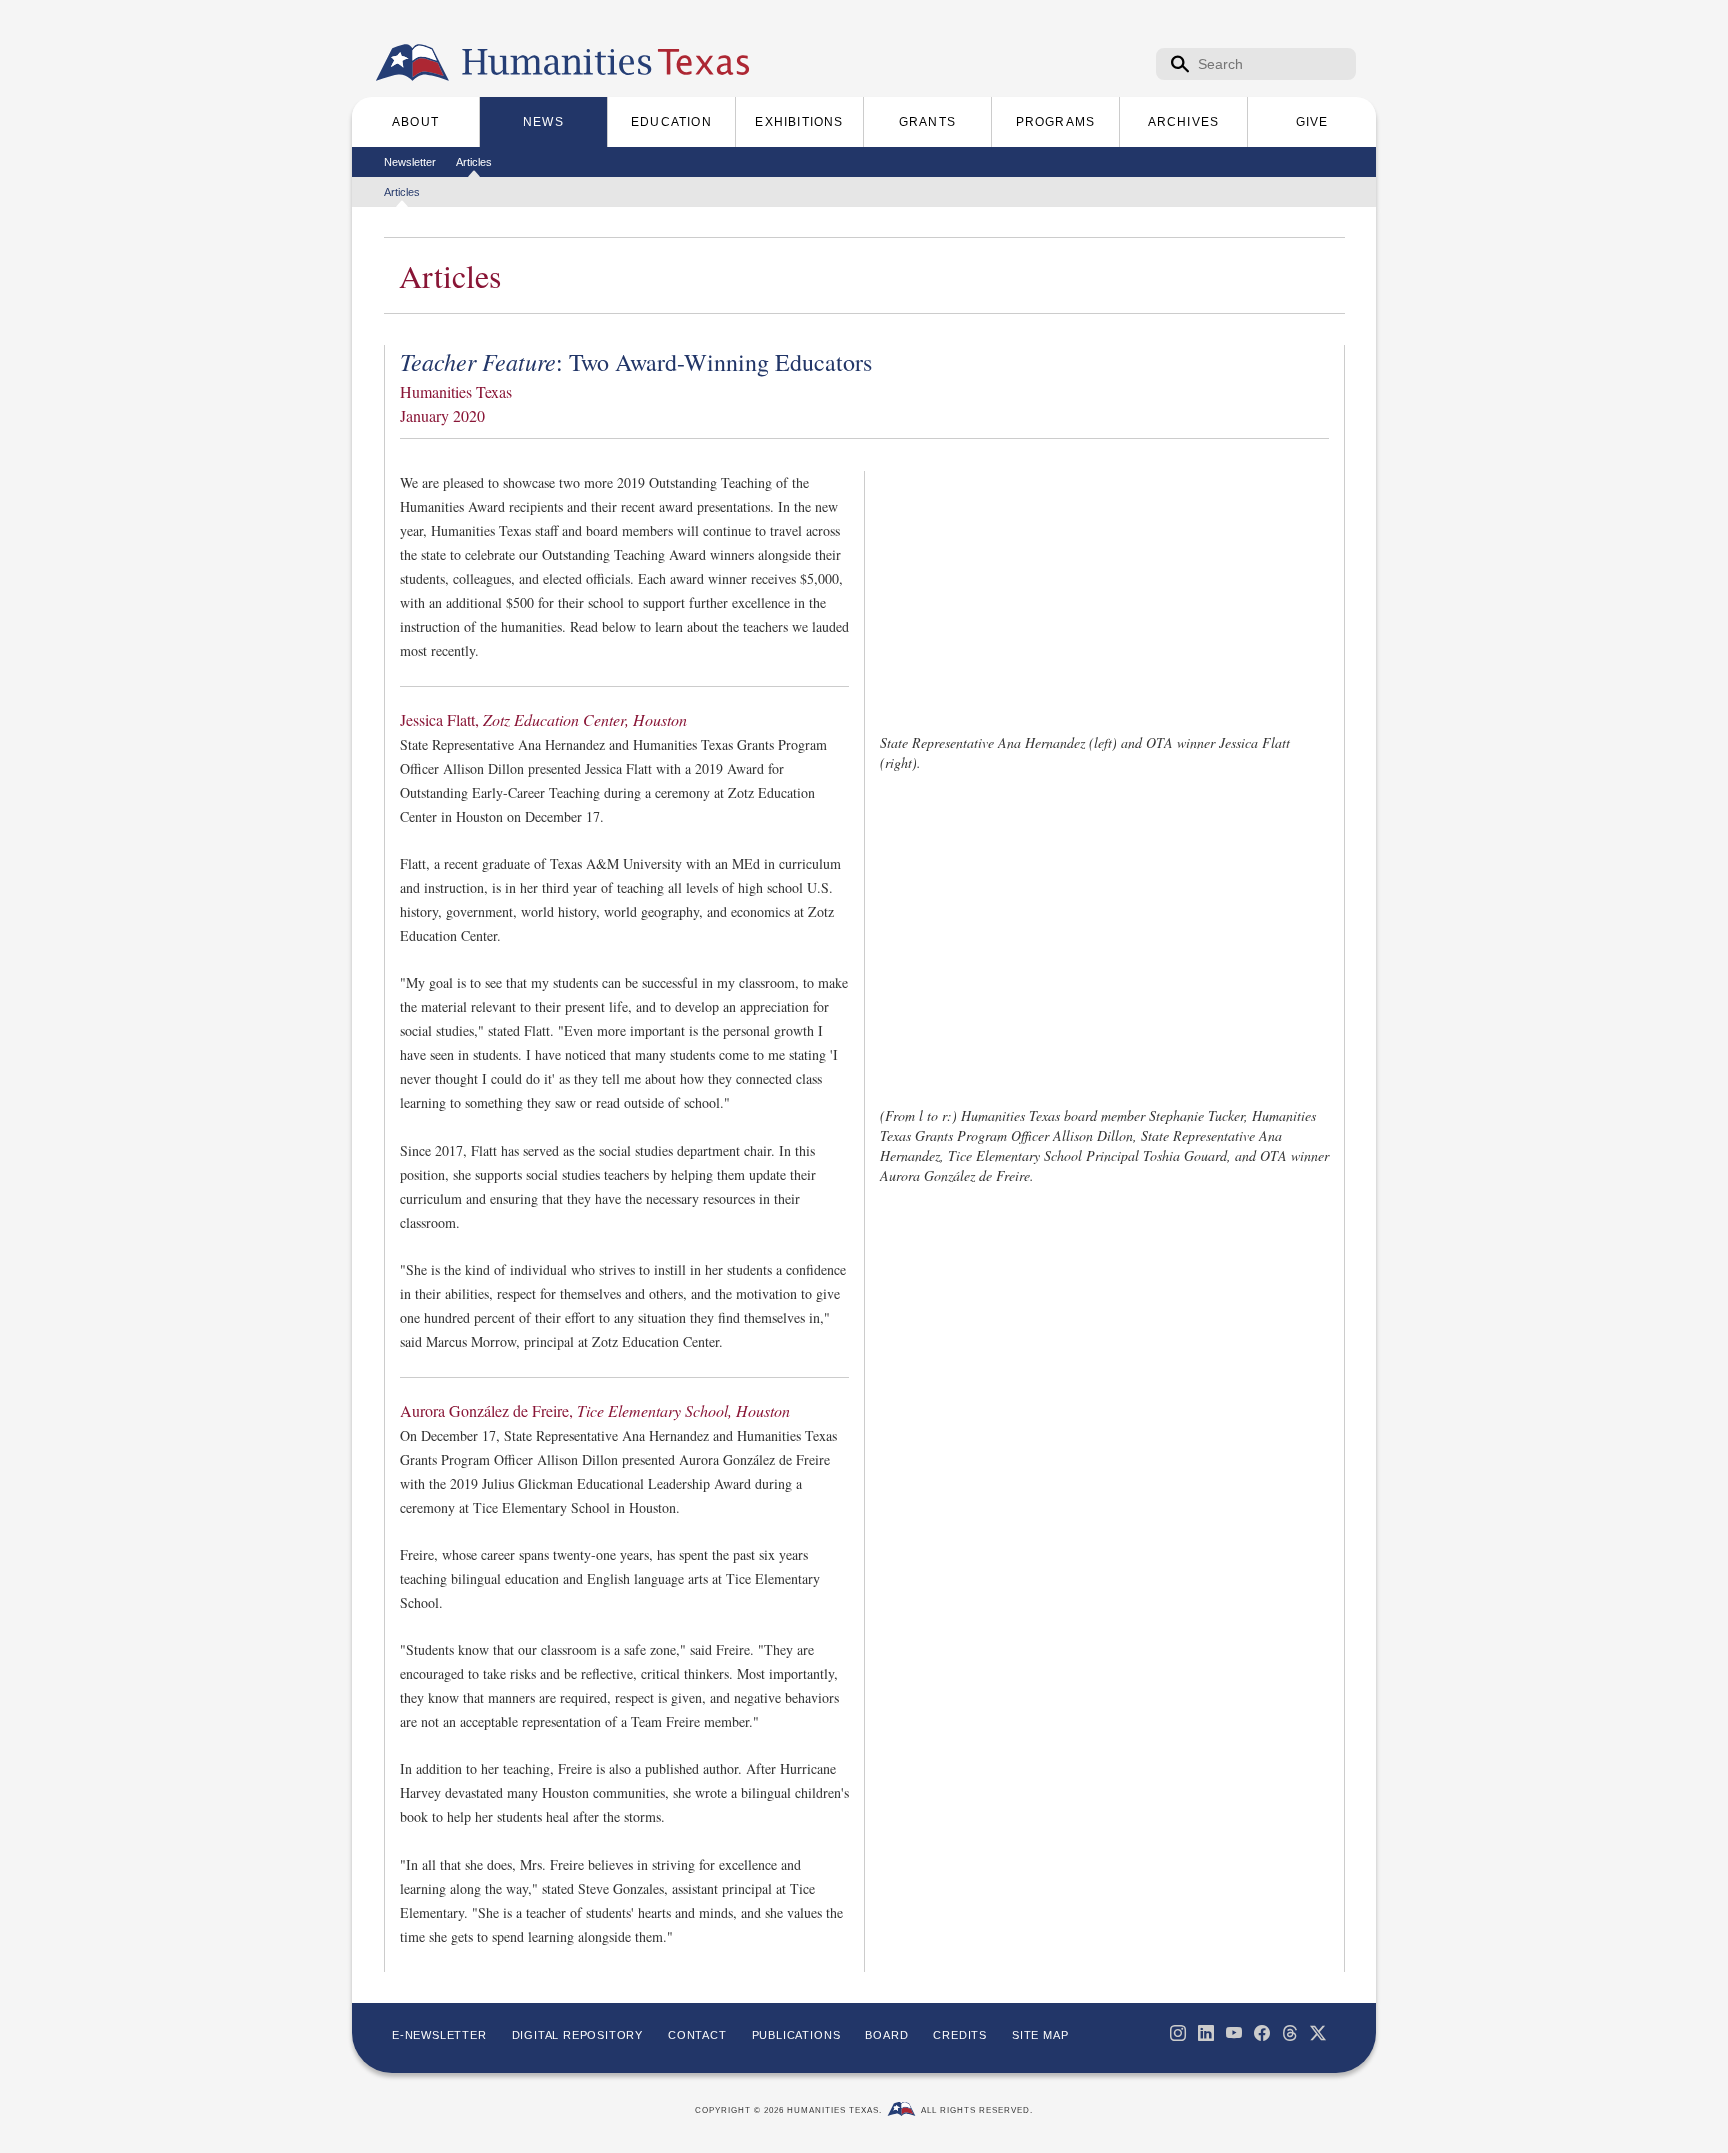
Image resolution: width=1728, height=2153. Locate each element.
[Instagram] (1178, 2033)
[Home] (412, 63)
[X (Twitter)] (1318, 2033)
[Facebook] (1262, 2033)
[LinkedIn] (1206, 2033)
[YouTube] (1234, 2033)
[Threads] (1290, 2033)
